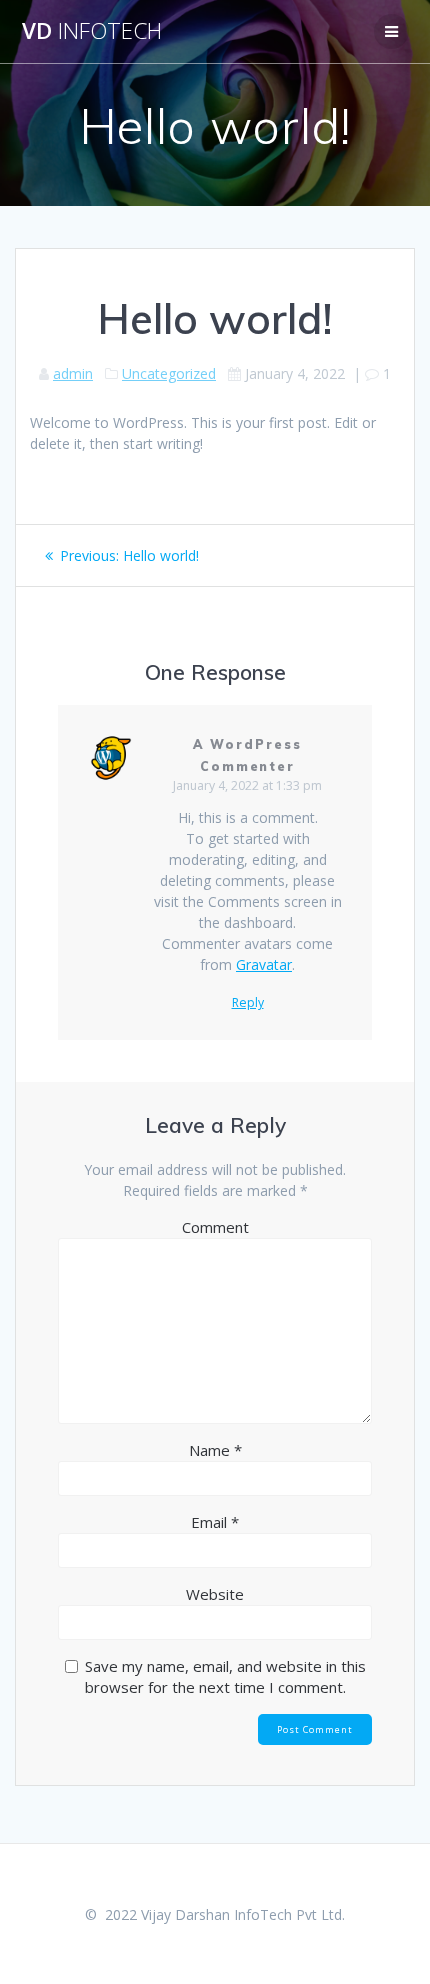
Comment (215, 1227)
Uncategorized (169, 373)
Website (215, 1594)
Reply (248, 1003)
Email (215, 1522)
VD (92, 31)
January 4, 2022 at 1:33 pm (247, 785)
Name (215, 1450)
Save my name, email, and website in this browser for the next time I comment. (225, 1676)
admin (73, 373)
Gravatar (264, 964)
